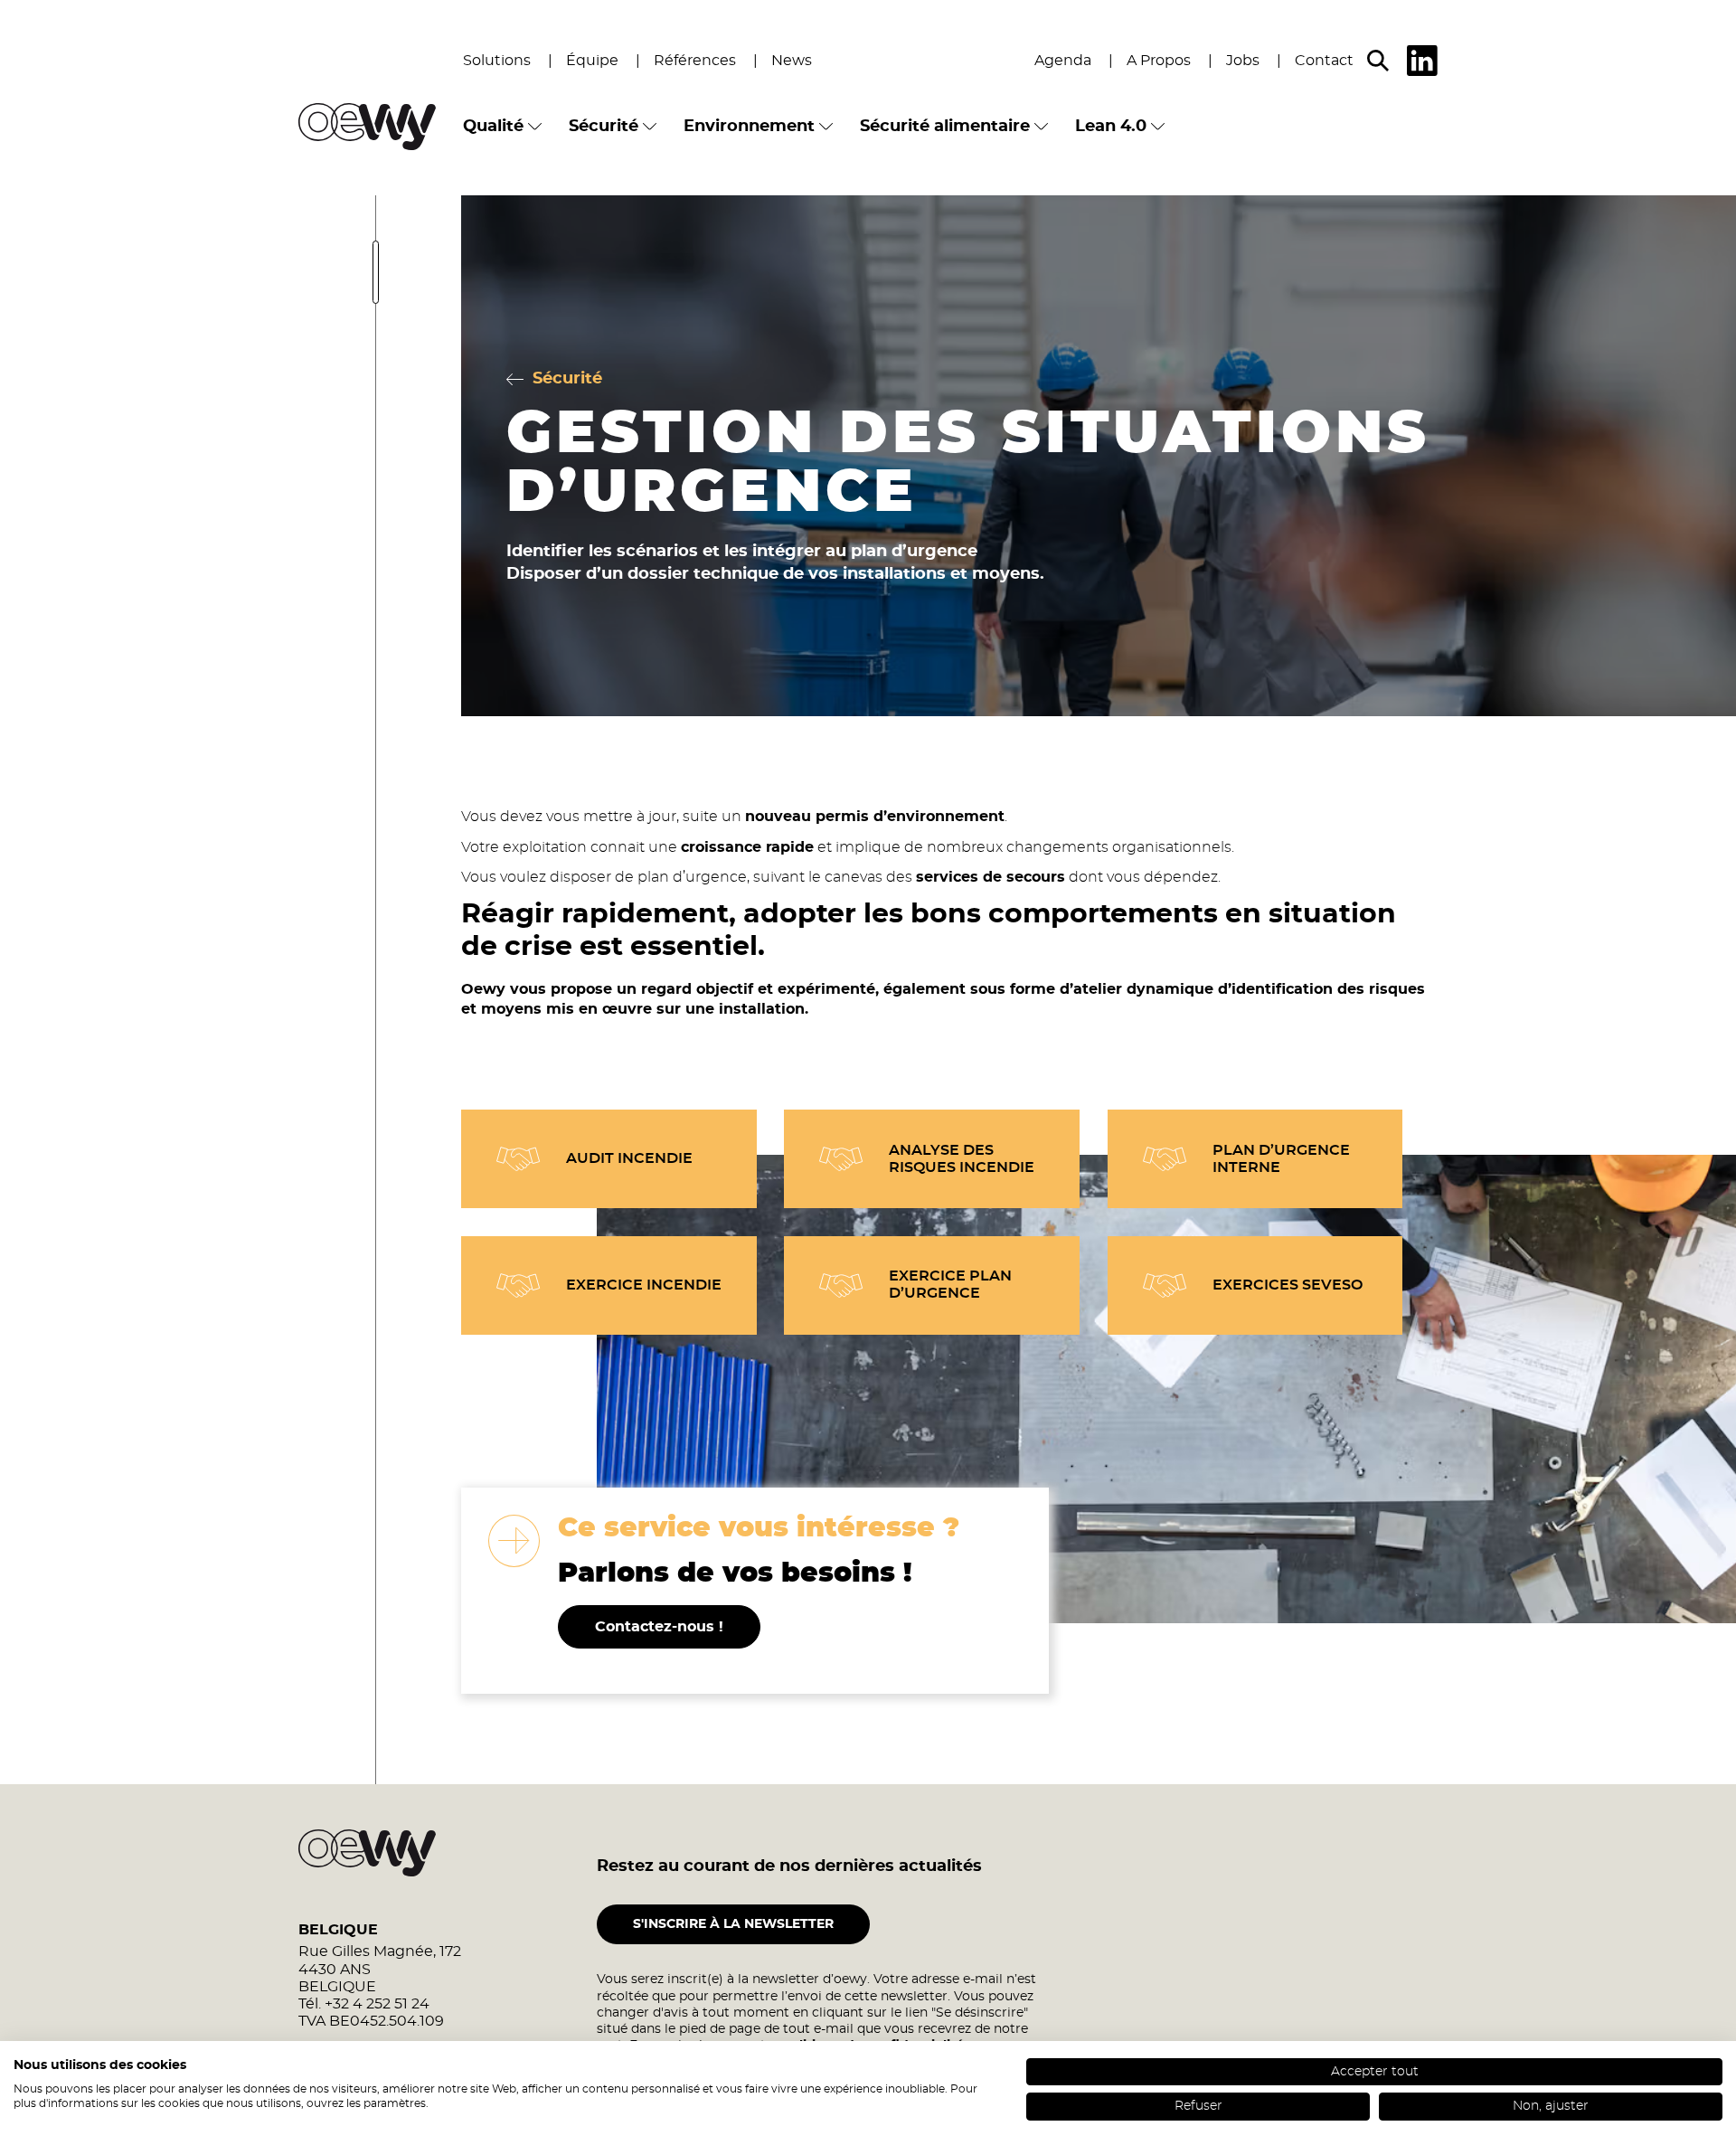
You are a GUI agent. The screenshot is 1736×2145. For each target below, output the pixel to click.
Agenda (1063, 61)
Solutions (497, 61)
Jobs (1243, 61)
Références (695, 61)
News (792, 61)
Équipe (592, 61)
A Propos (1159, 61)
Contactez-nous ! (659, 1627)
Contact (1324, 61)
